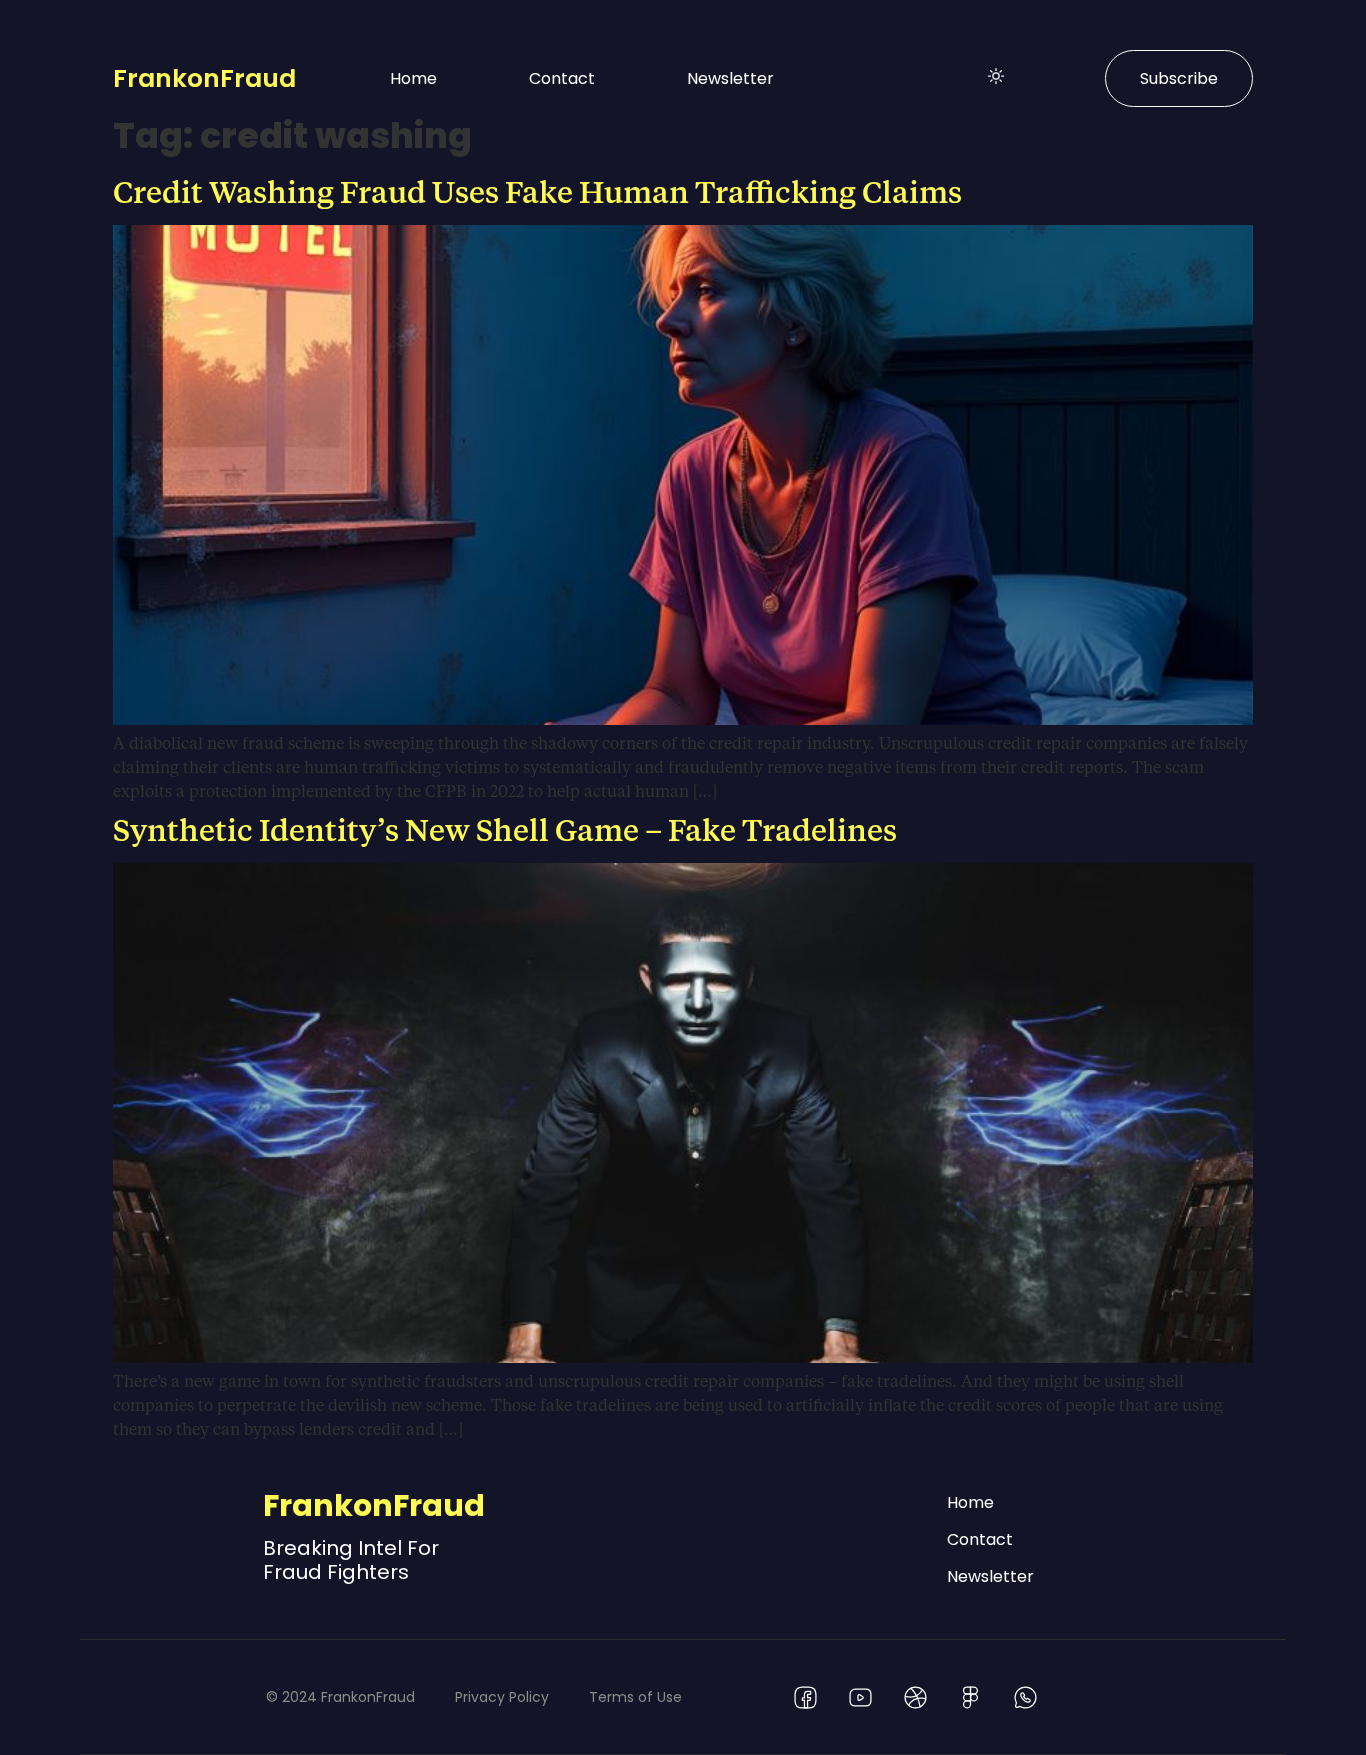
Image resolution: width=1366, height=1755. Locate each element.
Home (413, 78)
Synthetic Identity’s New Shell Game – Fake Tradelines (505, 829)
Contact (562, 78)
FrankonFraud (204, 78)
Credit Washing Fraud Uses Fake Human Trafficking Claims (537, 191)
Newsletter (730, 78)
